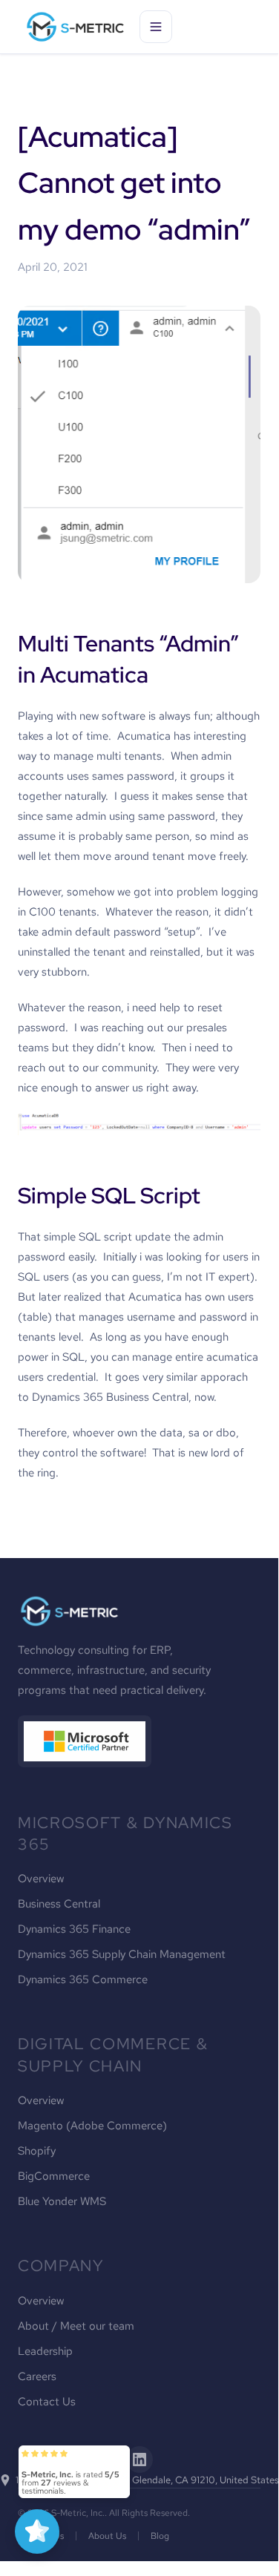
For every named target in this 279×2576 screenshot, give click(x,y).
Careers (37, 2376)
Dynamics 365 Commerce (83, 1979)
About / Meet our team (76, 2326)
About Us (107, 2536)
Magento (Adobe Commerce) (92, 2126)
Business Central (59, 1904)
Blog (160, 2536)
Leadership (45, 2351)
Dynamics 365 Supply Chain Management (122, 1954)
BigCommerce (54, 2176)
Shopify (37, 2151)
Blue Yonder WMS (62, 2201)
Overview (41, 1879)
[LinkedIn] (139, 2460)
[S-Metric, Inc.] (76, 27)
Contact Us (47, 2402)
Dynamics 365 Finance (74, 1929)
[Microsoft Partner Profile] (85, 1741)
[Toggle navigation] (156, 27)
